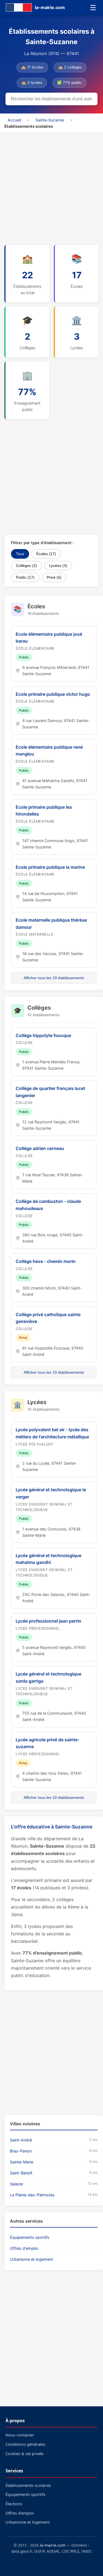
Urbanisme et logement (31, 2259)
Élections (14, 2504)
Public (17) (25, 577)
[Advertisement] (51, 187)
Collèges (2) (27, 566)
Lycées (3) (58, 566)
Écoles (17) (46, 554)
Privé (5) (54, 577)
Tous (20, 554)
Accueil (14, 120)
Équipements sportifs (30, 2237)
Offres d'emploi (24, 2248)
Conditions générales (25, 2444)
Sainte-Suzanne (50, 120)
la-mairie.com (53, 2545)
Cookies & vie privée (24, 2454)
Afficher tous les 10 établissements (54, 1372)
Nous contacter (20, 2435)
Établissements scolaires (28, 2485)
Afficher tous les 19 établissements (54, 978)
